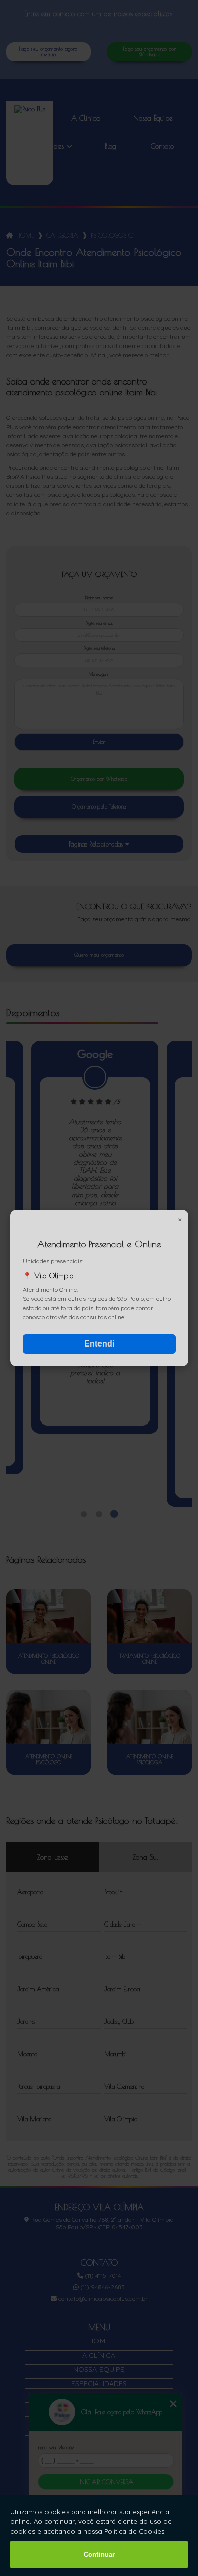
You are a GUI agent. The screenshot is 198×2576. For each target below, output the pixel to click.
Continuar (99, 2554)
